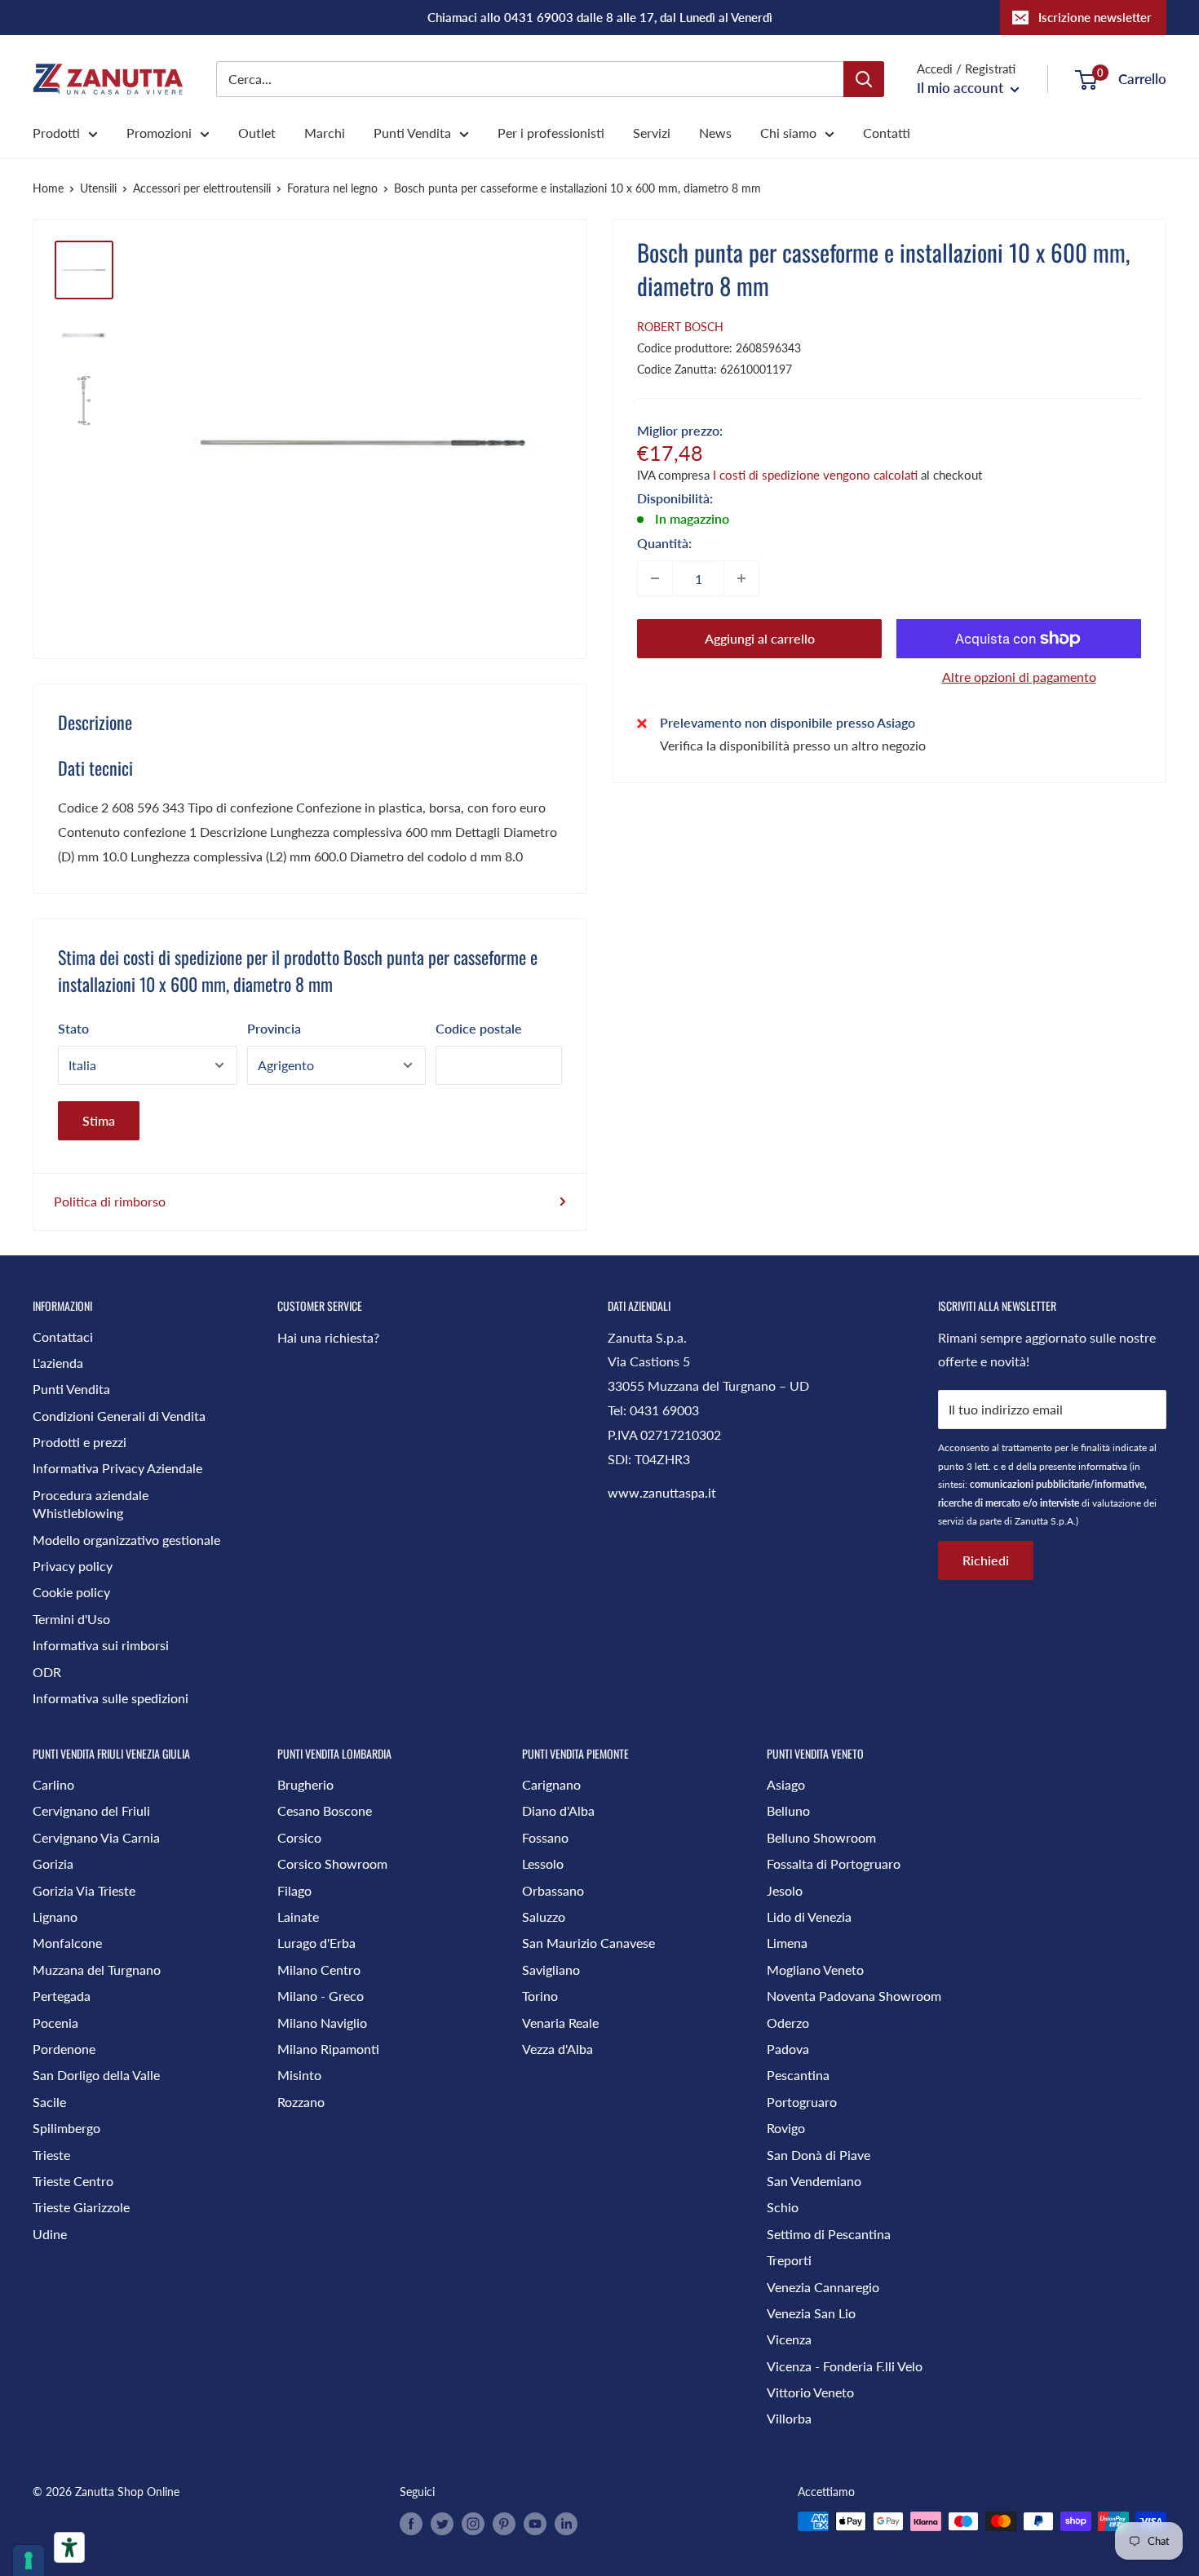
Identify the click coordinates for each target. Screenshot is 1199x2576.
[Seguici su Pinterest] (504, 2523)
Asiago (786, 1784)
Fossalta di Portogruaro (834, 1863)
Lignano (55, 1917)
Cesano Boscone (325, 1810)
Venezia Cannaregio (823, 2287)
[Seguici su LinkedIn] (566, 2523)
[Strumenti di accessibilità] (69, 2547)
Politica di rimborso (110, 1201)
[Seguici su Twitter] (442, 2523)
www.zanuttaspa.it (662, 1492)
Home (48, 188)
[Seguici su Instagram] (473, 2523)
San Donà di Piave (819, 2155)
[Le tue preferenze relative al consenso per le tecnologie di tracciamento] (29, 2561)
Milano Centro (319, 1970)
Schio (783, 2207)
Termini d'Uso (71, 1619)
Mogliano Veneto (815, 1970)
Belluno (788, 1810)
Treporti (789, 2260)
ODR (47, 1672)
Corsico (299, 1837)
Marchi (325, 133)
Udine (50, 2234)
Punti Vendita (412, 133)
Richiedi (986, 1560)
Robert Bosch (680, 327)
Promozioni (159, 133)
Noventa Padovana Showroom (854, 1996)
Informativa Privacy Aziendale (117, 1468)
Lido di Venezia (809, 1917)
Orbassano (553, 1890)
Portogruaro (802, 2102)
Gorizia (53, 1863)
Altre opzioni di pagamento (1019, 677)
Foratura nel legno (332, 188)
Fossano (545, 1837)
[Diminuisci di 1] (655, 578)
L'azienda (58, 1363)
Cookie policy (71, 1592)
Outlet (257, 133)
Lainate (298, 1917)
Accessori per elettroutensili (202, 188)
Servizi (652, 133)
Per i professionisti (551, 133)
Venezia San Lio (811, 2313)
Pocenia (55, 2023)
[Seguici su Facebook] (411, 2523)
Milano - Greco (321, 1996)
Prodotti (56, 133)
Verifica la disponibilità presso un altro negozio (793, 745)
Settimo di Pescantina (829, 2234)
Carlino (53, 1784)
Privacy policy (73, 1566)
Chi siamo (788, 133)
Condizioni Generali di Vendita (119, 1416)
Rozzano (301, 2102)
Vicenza (789, 2339)
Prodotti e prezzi (80, 1442)
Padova (788, 2049)
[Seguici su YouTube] (535, 2523)
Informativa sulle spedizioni (111, 1698)
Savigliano (551, 1970)
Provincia (274, 1028)
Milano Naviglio (322, 2023)
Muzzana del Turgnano (97, 1970)
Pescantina (798, 2075)
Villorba (789, 2418)
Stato (73, 1028)
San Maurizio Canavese (588, 1943)
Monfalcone (67, 1943)
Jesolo (785, 1890)
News (715, 133)
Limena (787, 1943)
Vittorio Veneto (810, 2392)
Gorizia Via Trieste (84, 1890)
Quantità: (664, 543)
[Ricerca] (864, 79)
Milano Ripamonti (328, 2049)
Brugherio (305, 1784)
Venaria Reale (560, 2023)
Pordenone (64, 2049)
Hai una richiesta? (328, 1337)
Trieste (51, 2155)
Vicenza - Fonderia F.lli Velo (845, 2366)
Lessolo (543, 1863)
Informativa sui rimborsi (101, 1645)
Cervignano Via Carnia (96, 1837)
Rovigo (786, 2128)
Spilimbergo (66, 2128)
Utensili (98, 188)
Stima (99, 1120)
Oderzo (788, 2023)
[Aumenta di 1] (741, 578)
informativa (1103, 1466)
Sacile (49, 2102)
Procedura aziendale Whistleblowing (91, 1504)
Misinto (299, 2075)
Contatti (887, 133)
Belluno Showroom (821, 1837)
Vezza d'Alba (557, 2049)
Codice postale (479, 1028)
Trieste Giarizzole (81, 2207)
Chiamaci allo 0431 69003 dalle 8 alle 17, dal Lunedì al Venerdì (600, 17)
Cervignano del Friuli (91, 1810)
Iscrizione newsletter (1095, 17)
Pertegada (62, 1996)
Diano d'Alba (558, 1810)
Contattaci (63, 1337)
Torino (540, 1996)
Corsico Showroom (332, 1863)
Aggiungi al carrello (760, 638)
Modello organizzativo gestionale (126, 1540)
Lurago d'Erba (316, 1943)
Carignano (551, 1784)
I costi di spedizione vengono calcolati (815, 475)
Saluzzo (544, 1917)
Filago (294, 1890)
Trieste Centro (73, 2181)
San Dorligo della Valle (96, 2075)
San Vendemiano (814, 2181)
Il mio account (962, 88)
